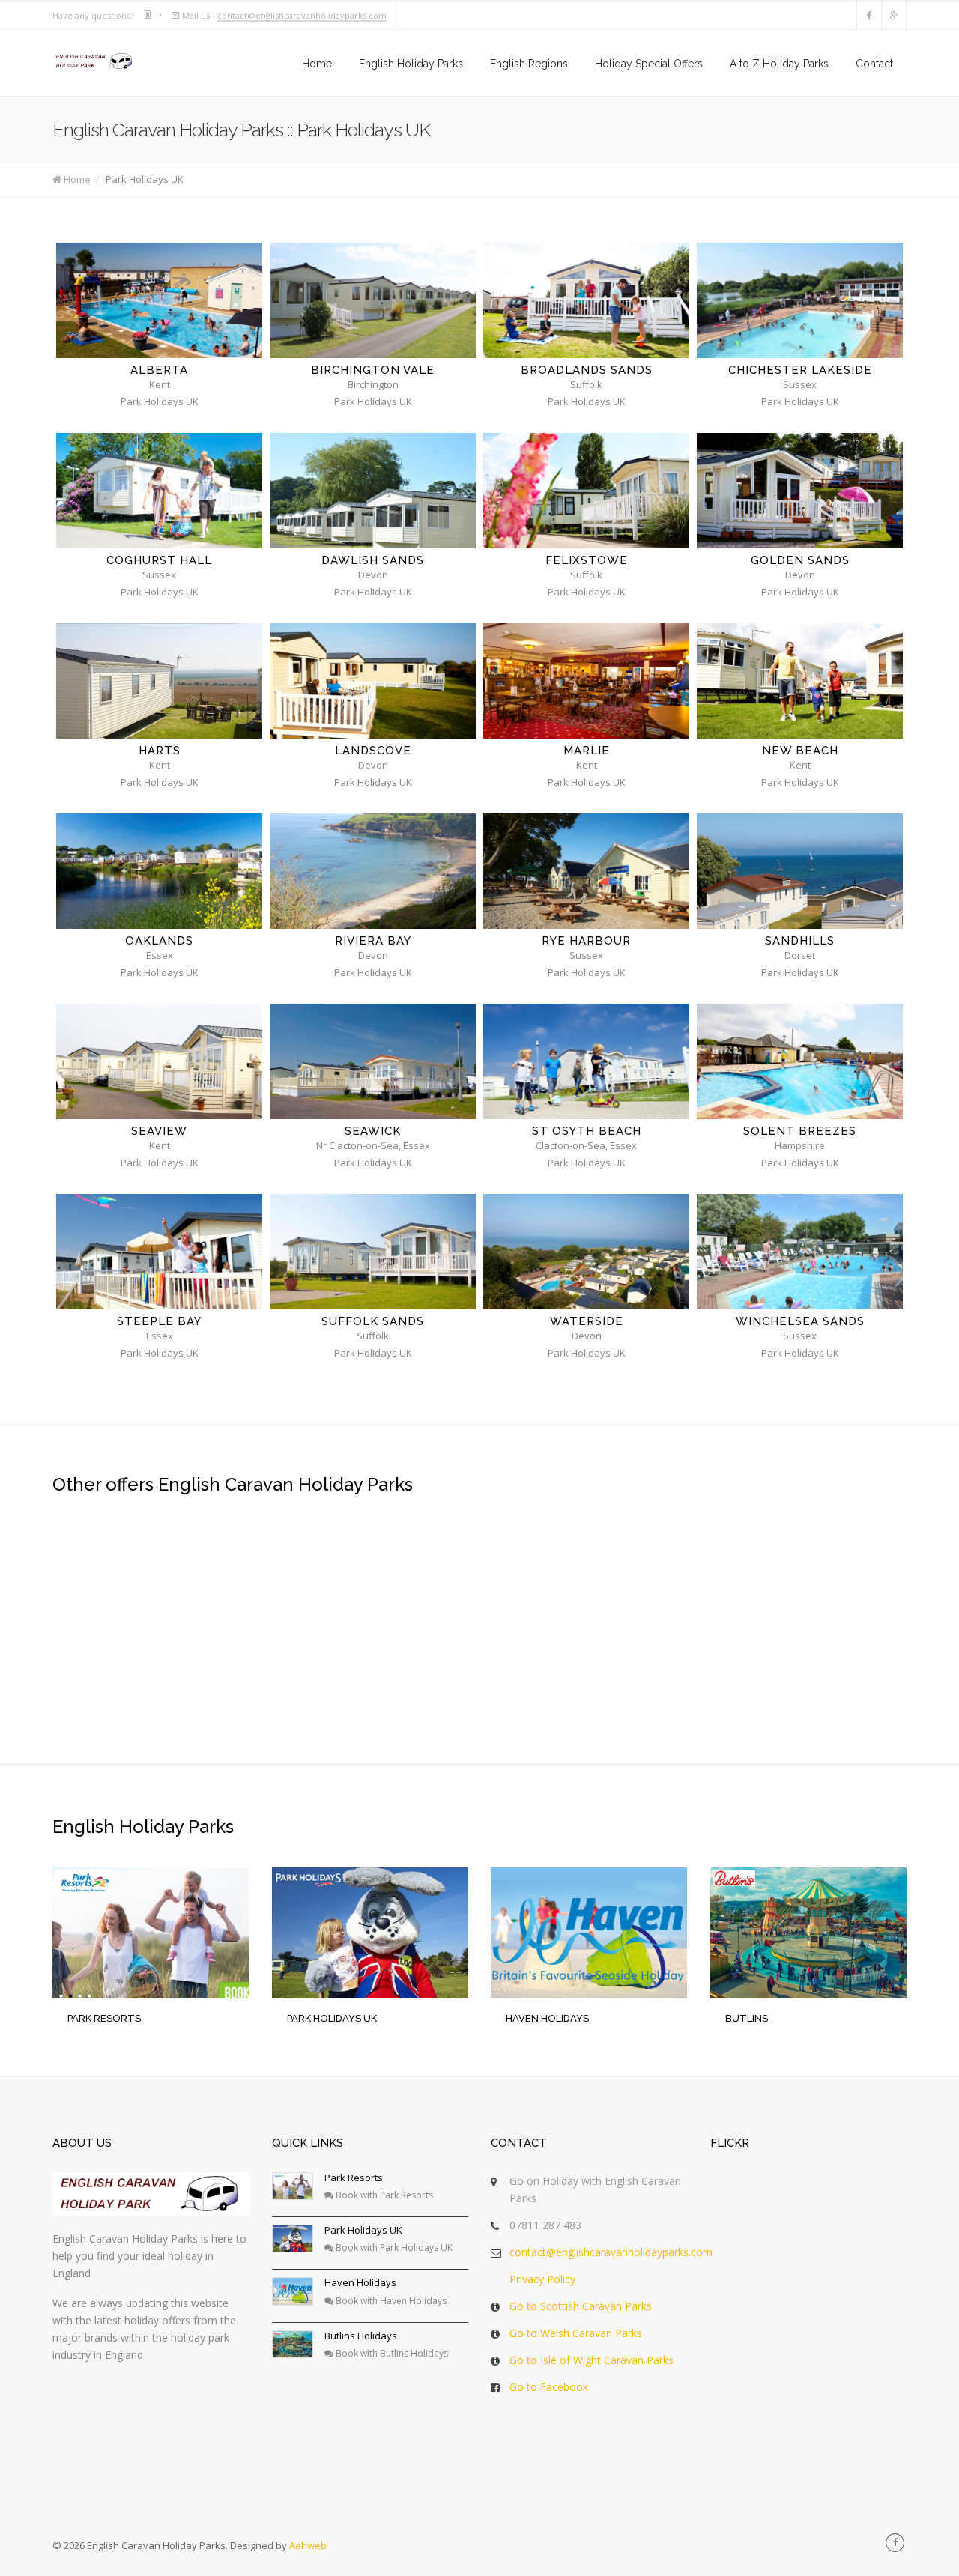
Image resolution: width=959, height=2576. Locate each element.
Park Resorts (354, 2178)
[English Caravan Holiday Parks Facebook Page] (895, 2543)
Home (317, 64)
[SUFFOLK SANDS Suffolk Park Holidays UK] (373, 1252)
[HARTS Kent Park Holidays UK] (159, 681)
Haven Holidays (360, 2282)
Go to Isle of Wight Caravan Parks (592, 2360)
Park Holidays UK (363, 2230)
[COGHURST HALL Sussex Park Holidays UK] (159, 491)
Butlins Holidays (361, 2336)
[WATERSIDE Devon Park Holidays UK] (586, 1252)
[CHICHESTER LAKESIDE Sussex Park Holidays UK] (800, 300)
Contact (874, 64)
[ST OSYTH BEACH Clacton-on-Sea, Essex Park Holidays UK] (586, 1061)
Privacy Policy (542, 2279)
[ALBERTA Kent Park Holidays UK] (159, 300)
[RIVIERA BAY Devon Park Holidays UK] (373, 871)
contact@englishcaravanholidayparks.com (302, 15)
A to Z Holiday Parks (779, 64)
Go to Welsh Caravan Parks (576, 2333)
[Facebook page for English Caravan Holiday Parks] (869, 15)
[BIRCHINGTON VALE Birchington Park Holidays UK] (373, 300)
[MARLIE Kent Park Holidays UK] (586, 681)
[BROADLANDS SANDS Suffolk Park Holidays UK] (586, 300)
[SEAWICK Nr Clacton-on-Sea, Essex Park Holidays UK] (373, 1061)
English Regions (529, 64)
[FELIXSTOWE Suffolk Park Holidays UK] (586, 491)
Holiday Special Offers (649, 64)
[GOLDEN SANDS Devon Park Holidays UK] (800, 491)
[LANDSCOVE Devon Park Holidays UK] (373, 681)
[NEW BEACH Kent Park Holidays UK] (800, 681)
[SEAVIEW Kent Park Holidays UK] (159, 1061)
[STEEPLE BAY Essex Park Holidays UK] (159, 1252)
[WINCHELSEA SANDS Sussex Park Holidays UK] (800, 1252)
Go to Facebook (549, 2387)
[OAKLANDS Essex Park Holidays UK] (159, 871)
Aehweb (308, 2545)
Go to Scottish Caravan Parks (581, 2306)
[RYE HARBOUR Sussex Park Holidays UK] (586, 871)
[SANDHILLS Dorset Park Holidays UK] (800, 871)
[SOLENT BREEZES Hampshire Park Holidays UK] (800, 1061)
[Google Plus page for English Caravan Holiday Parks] (894, 15)
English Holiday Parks (411, 64)
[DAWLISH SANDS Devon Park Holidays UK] (373, 491)
